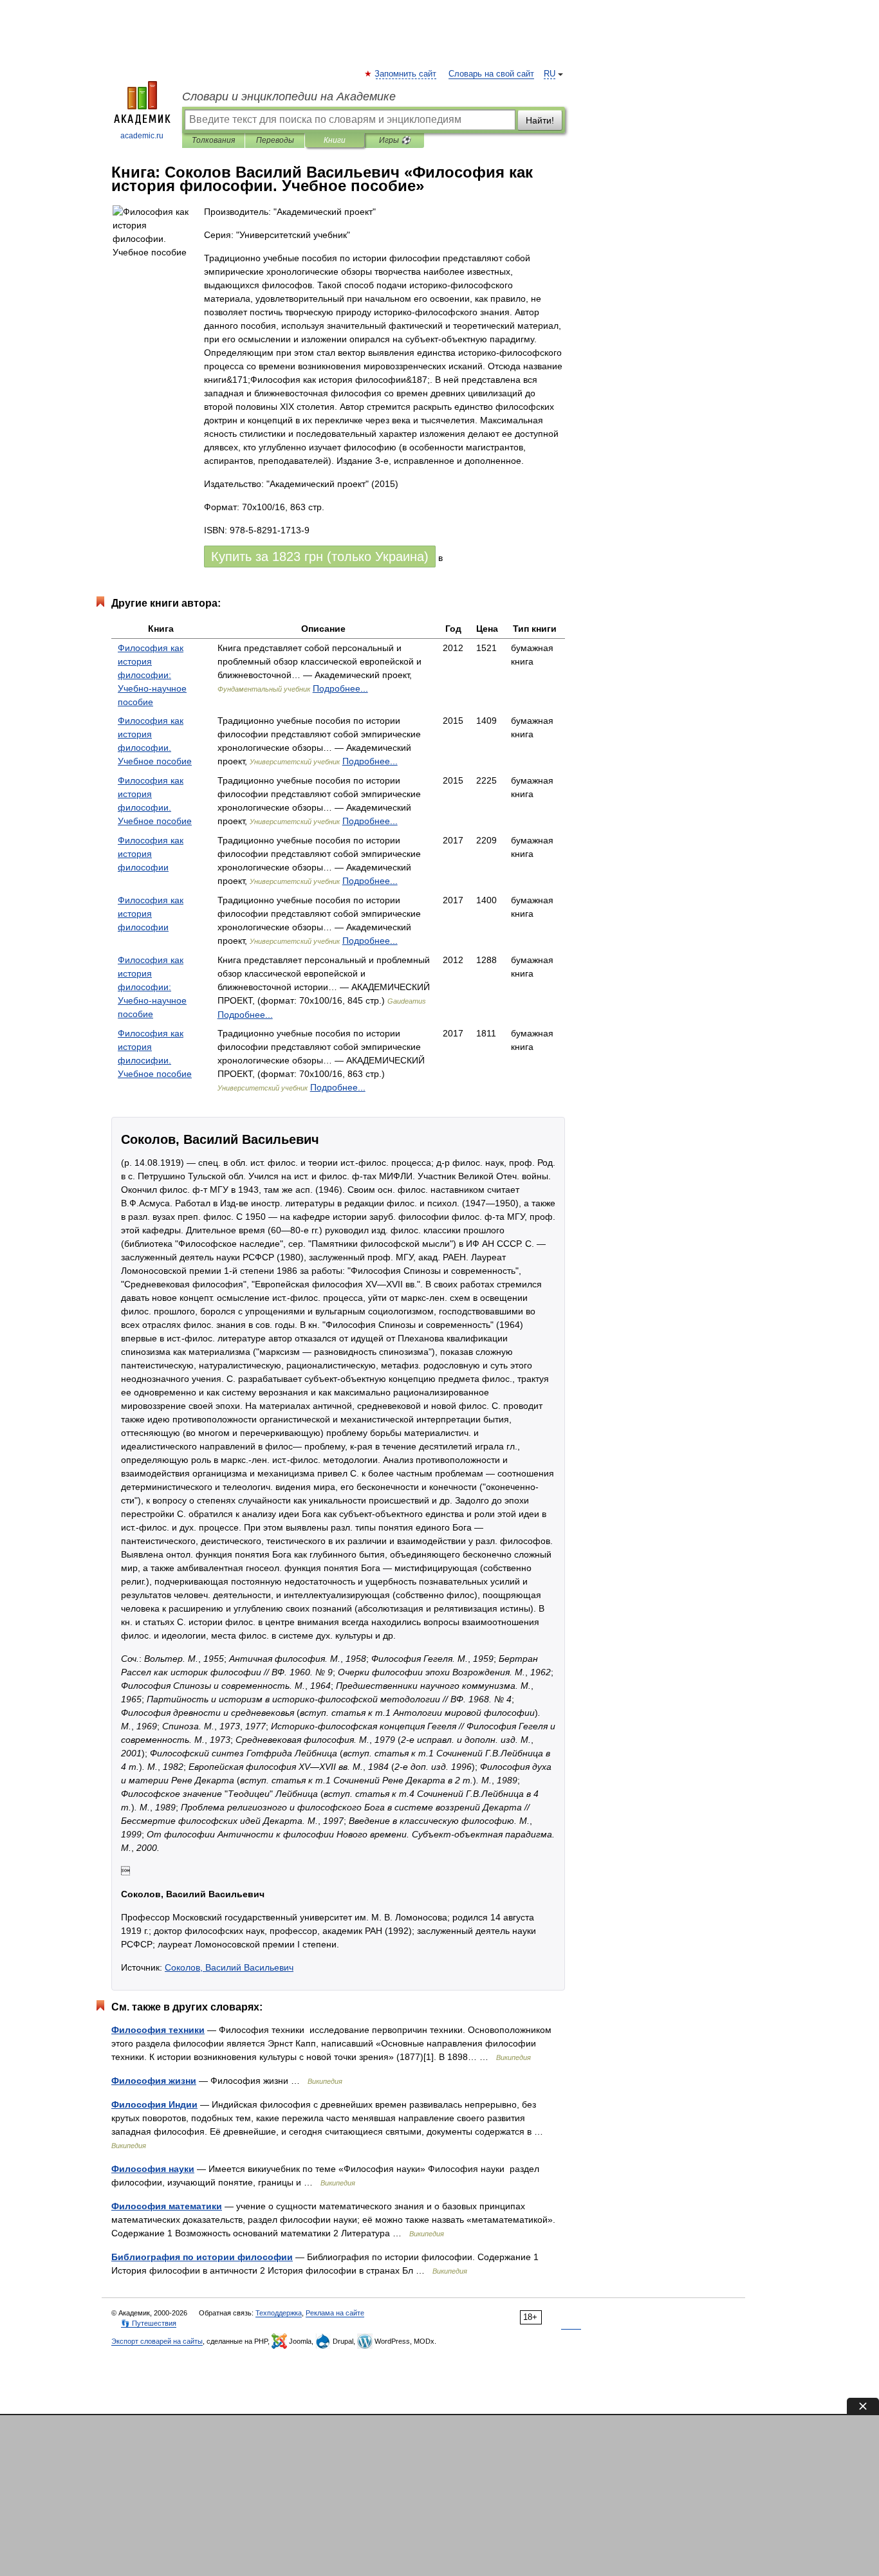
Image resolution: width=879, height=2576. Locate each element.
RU (550, 74)
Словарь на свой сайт (491, 74)
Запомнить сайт (406, 74)
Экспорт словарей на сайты (157, 2341)
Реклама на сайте (335, 2313)
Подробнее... (340, 688)
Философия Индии (154, 2104)
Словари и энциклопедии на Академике (289, 97)
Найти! (540, 120)
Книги (335, 140)
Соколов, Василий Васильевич (229, 1967)
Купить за (320, 557)
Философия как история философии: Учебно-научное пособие (152, 675)
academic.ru (142, 136)
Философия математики (167, 2206)
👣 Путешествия (149, 2323)
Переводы (275, 140)
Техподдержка (279, 2313)
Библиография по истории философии (202, 2257)
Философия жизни (154, 2081)
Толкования (213, 140)
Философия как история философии (151, 854)
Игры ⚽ (395, 140)
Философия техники (158, 2030)
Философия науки (153, 2169)
